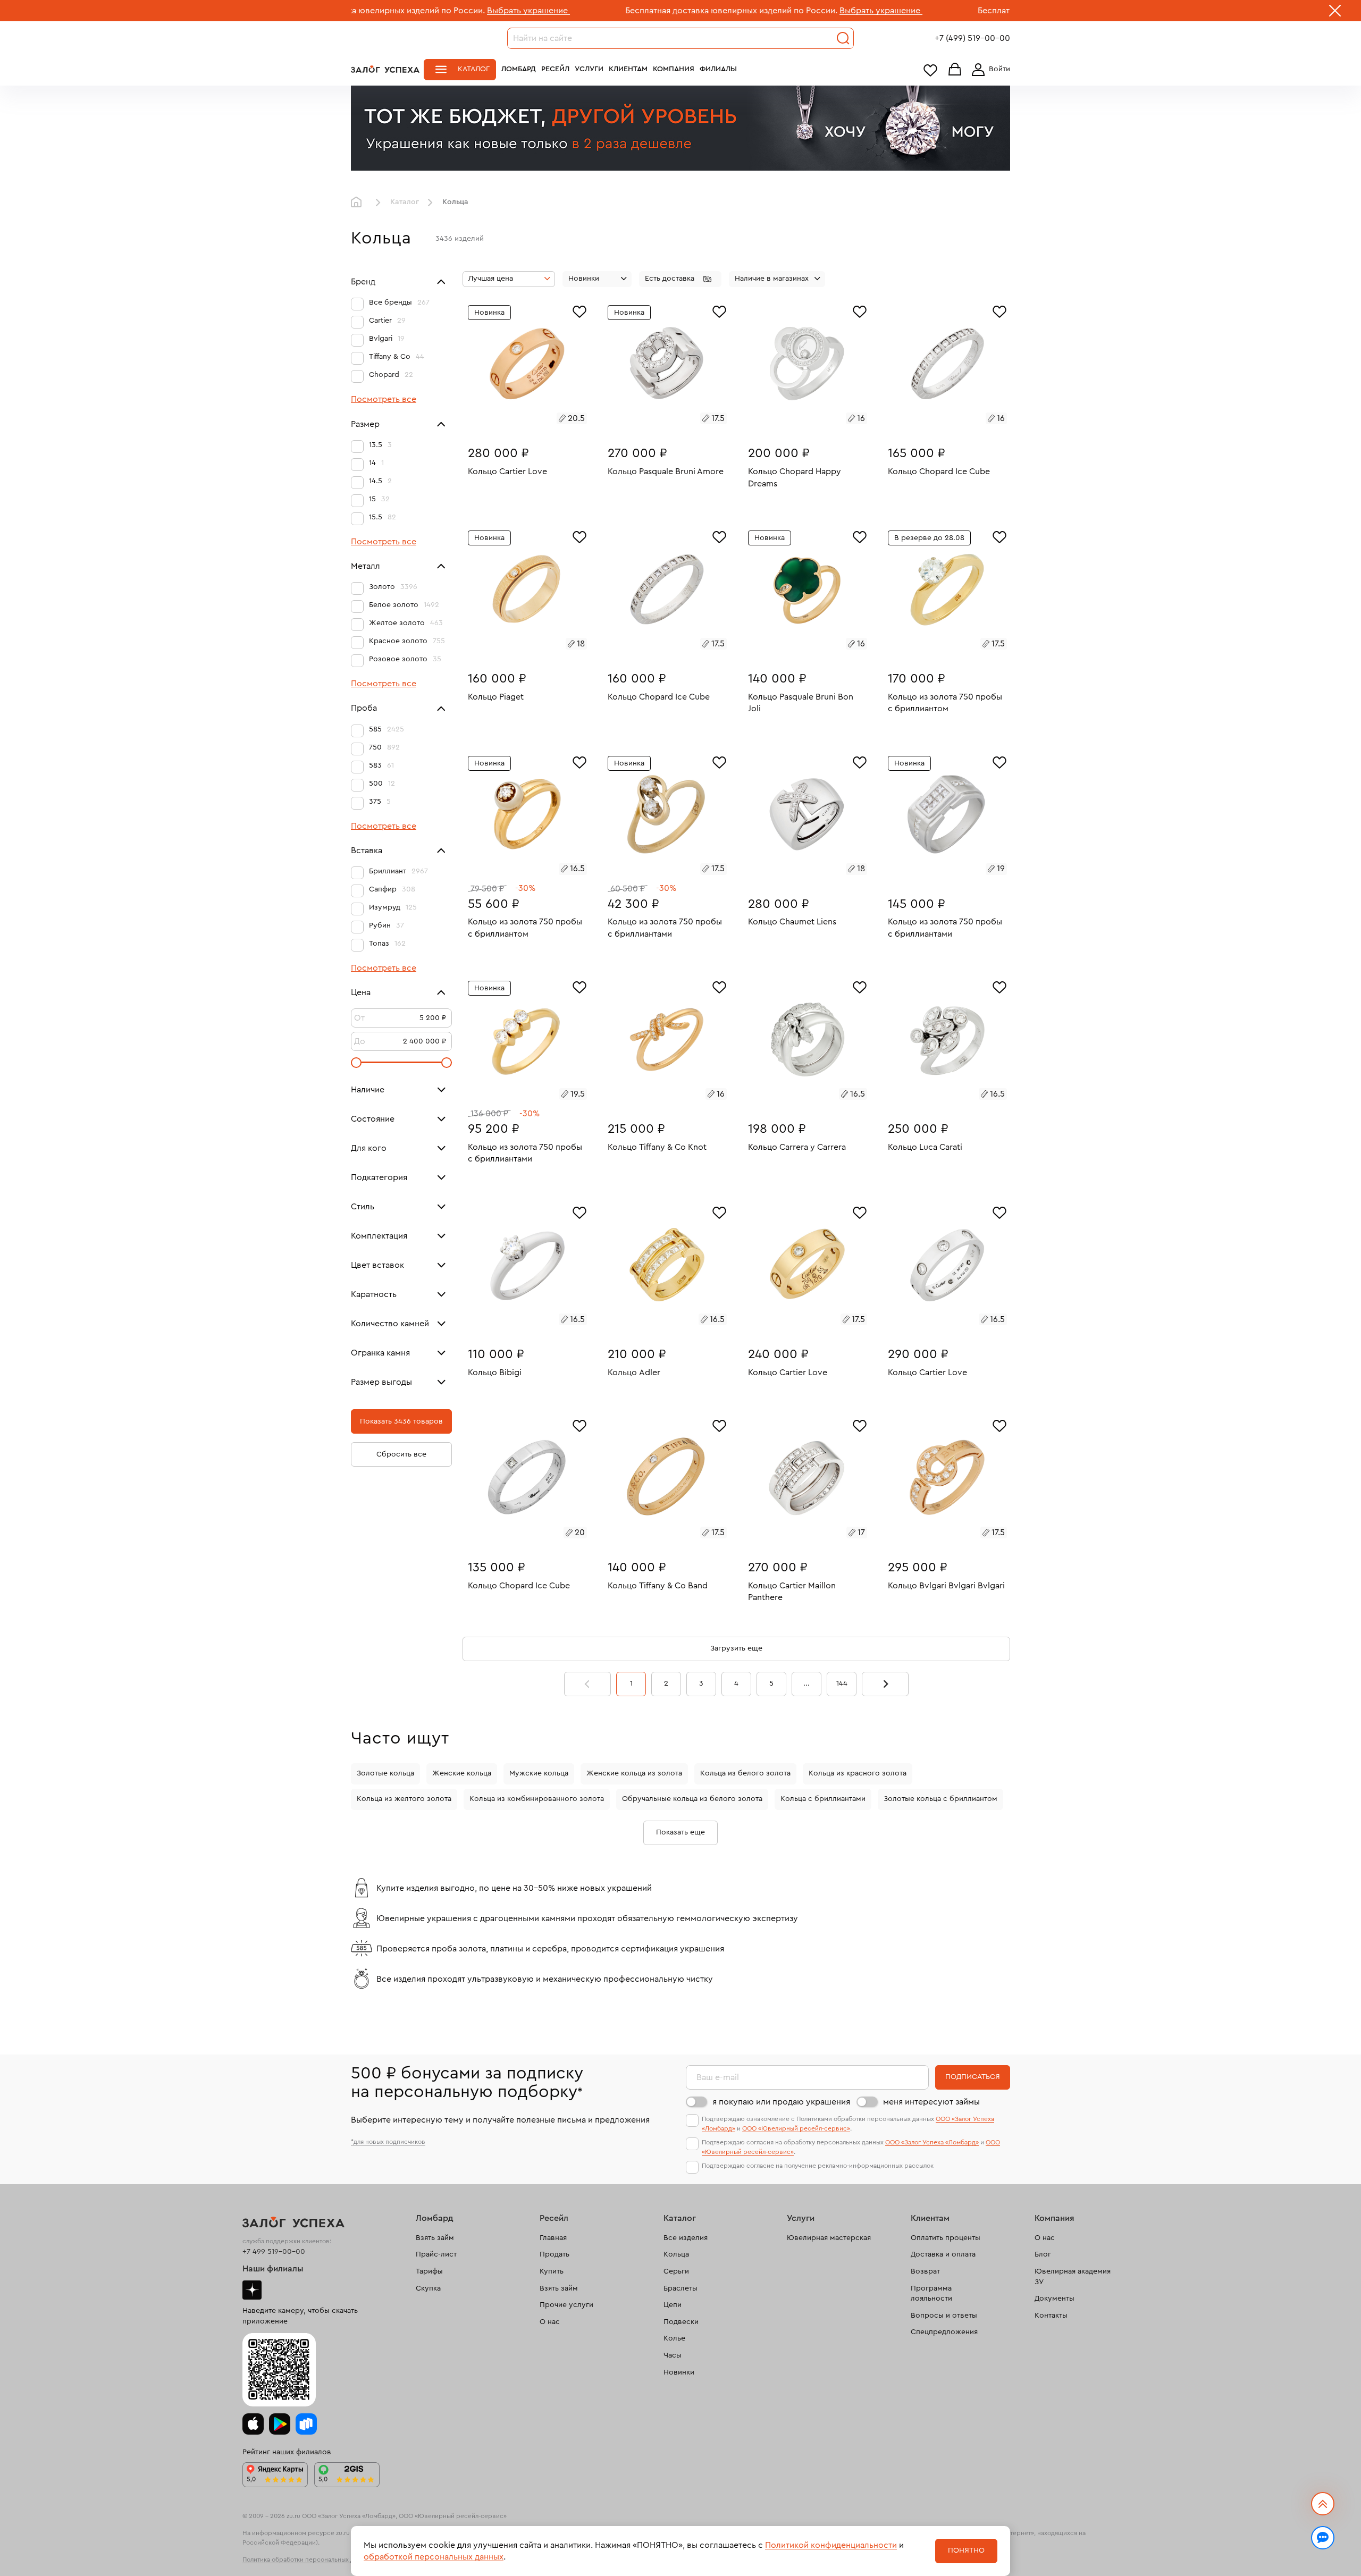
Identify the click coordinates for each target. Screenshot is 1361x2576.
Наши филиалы (273, 2269)
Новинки (679, 2372)
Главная (359, 203)
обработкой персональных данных (434, 2557)
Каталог (474, 69)
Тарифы (429, 2271)
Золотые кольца (385, 1773)
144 (842, 1683)
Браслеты (680, 2288)
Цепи (673, 2305)
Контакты (1051, 2316)
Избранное (930, 70)
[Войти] (989, 70)
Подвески (681, 2322)
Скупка (428, 2288)
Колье (674, 2338)
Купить (552, 2271)
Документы (1055, 2299)
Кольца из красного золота (858, 1773)
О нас (550, 2322)
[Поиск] (843, 38)
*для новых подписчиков (388, 2142)
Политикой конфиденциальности (831, 2545)
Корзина (955, 70)
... (806, 1683)
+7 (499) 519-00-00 (972, 38)
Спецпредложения (944, 2332)
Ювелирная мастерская (829, 2238)
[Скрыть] (1335, 13)
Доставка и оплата (943, 2254)
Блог (1043, 2254)
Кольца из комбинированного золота (537, 1799)
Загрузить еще (736, 1648)
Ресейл (555, 69)
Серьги (676, 2271)
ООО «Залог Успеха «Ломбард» (932, 2142)
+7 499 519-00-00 (274, 2252)
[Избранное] (579, 310)
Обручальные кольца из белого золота (692, 1799)
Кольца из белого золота (745, 1773)
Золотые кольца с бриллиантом (940, 1799)
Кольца (676, 2254)
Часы (673, 2355)
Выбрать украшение (384, 11)
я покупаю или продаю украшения (781, 2102)
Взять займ (435, 2238)
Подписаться (973, 2077)
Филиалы (718, 69)
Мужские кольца (539, 1773)
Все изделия (686, 2238)
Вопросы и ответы (944, 2316)
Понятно (966, 2550)
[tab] (515, 420)
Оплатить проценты (946, 2238)
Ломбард (519, 69)
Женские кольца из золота (634, 1773)
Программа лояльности (931, 2294)
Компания (674, 69)
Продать (555, 2254)
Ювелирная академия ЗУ (1073, 2277)
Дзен (252, 2290)
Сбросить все (401, 1454)
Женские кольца (462, 1773)
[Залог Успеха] (385, 69)
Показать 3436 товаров (401, 1421)
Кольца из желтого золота (404, 1799)
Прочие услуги (566, 2305)
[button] (680, 279)
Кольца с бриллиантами (823, 1799)
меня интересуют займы (931, 2102)
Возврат (925, 2271)
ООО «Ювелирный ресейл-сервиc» (796, 2128)
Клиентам (628, 69)
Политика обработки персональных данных (307, 2560)
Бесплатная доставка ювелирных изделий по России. (587, 11)
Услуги (589, 69)
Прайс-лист (436, 2254)
